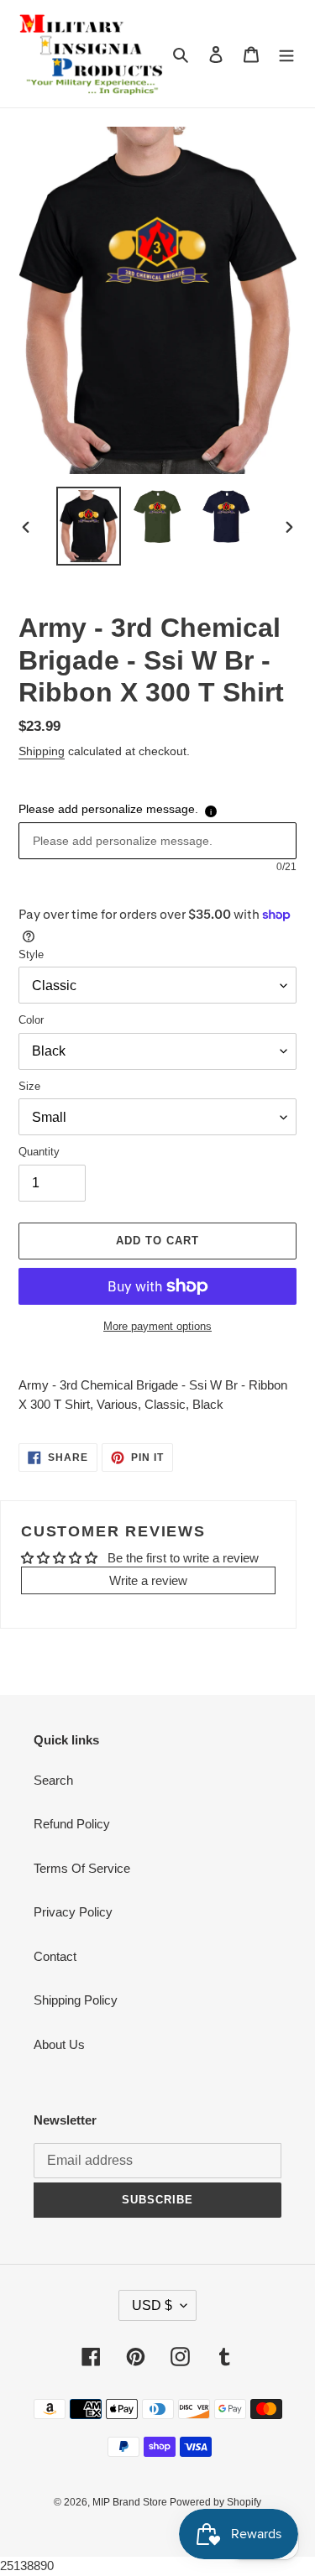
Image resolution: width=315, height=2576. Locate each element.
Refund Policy (72, 1824)
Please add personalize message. (108, 809)
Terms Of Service (82, 1868)
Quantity (39, 1152)
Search (53, 1780)
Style (31, 954)
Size (29, 1086)
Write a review (148, 1580)
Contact (55, 1956)
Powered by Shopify (215, 2502)
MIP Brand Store (131, 2502)
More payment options (157, 1326)
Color (31, 1020)
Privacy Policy (73, 1912)
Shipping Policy (76, 2000)
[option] (89, 526)
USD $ (152, 2305)
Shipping (42, 751)
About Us (59, 2044)
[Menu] (286, 54)
